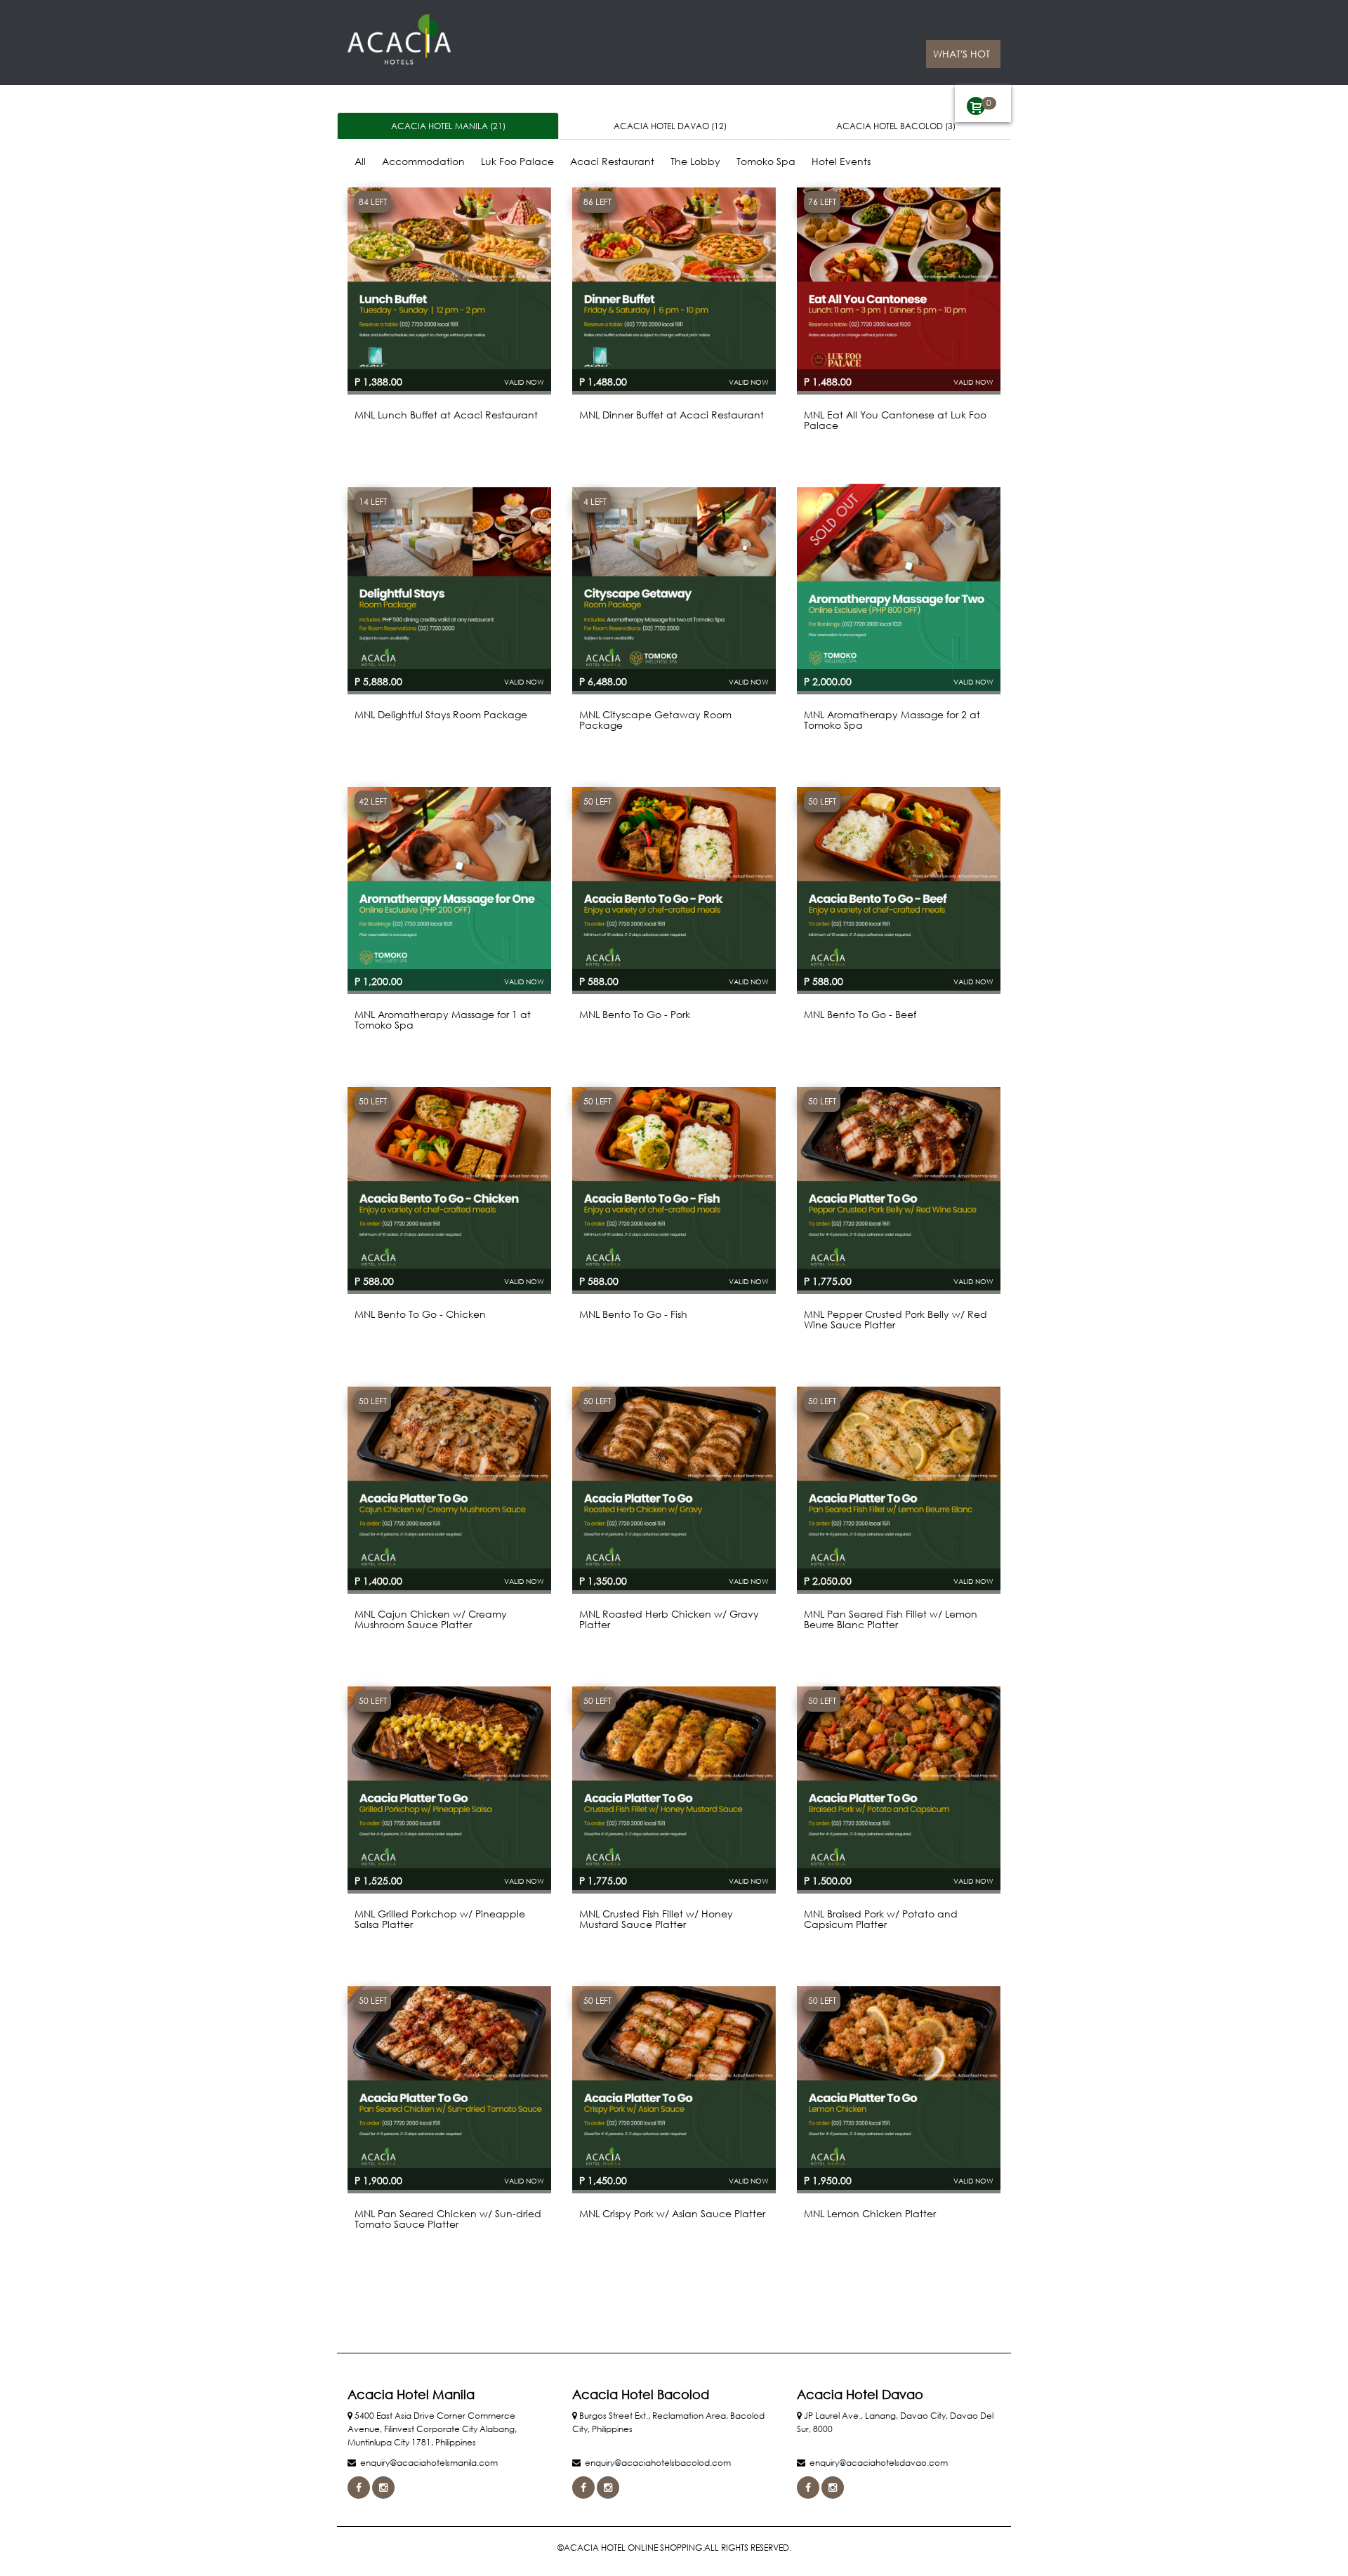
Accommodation (423, 161)
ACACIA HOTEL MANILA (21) (448, 126)
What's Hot (962, 54)
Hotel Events (841, 161)
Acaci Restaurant (612, 161)
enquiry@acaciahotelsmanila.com (429, 2463)
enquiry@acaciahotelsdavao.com (879, 2463)
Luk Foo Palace (517, 161)
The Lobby (695, 161)
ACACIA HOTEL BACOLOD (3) (896, 126)
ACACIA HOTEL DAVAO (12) (670, 126)
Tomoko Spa (766, 161)
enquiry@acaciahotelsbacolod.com (658, 2463)
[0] (976, 106)
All (360, 161)
